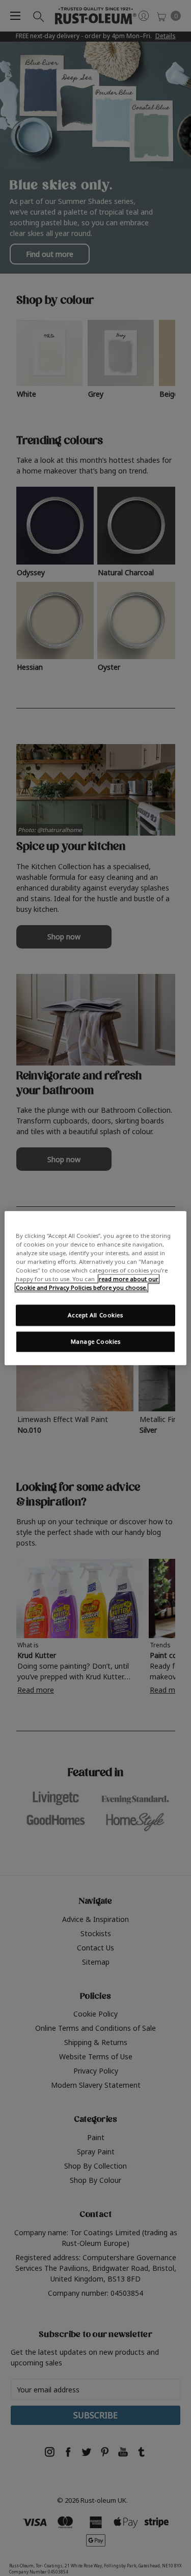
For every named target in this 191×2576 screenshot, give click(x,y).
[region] (95, 1288)
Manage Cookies (96, 1341)
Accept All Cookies (95, 1315)
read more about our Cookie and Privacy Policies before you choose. (87, 1283)
